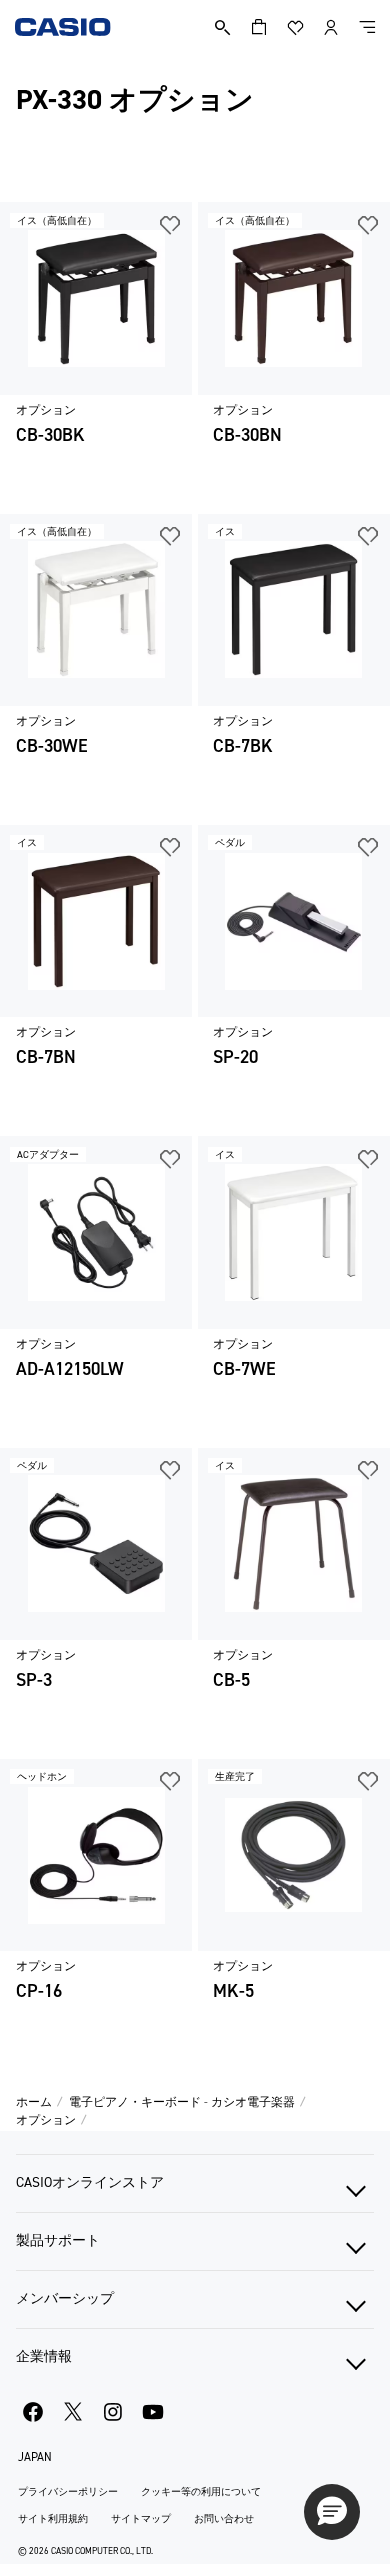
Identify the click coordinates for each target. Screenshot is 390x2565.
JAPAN (35, 2457)
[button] (332, 2512)
